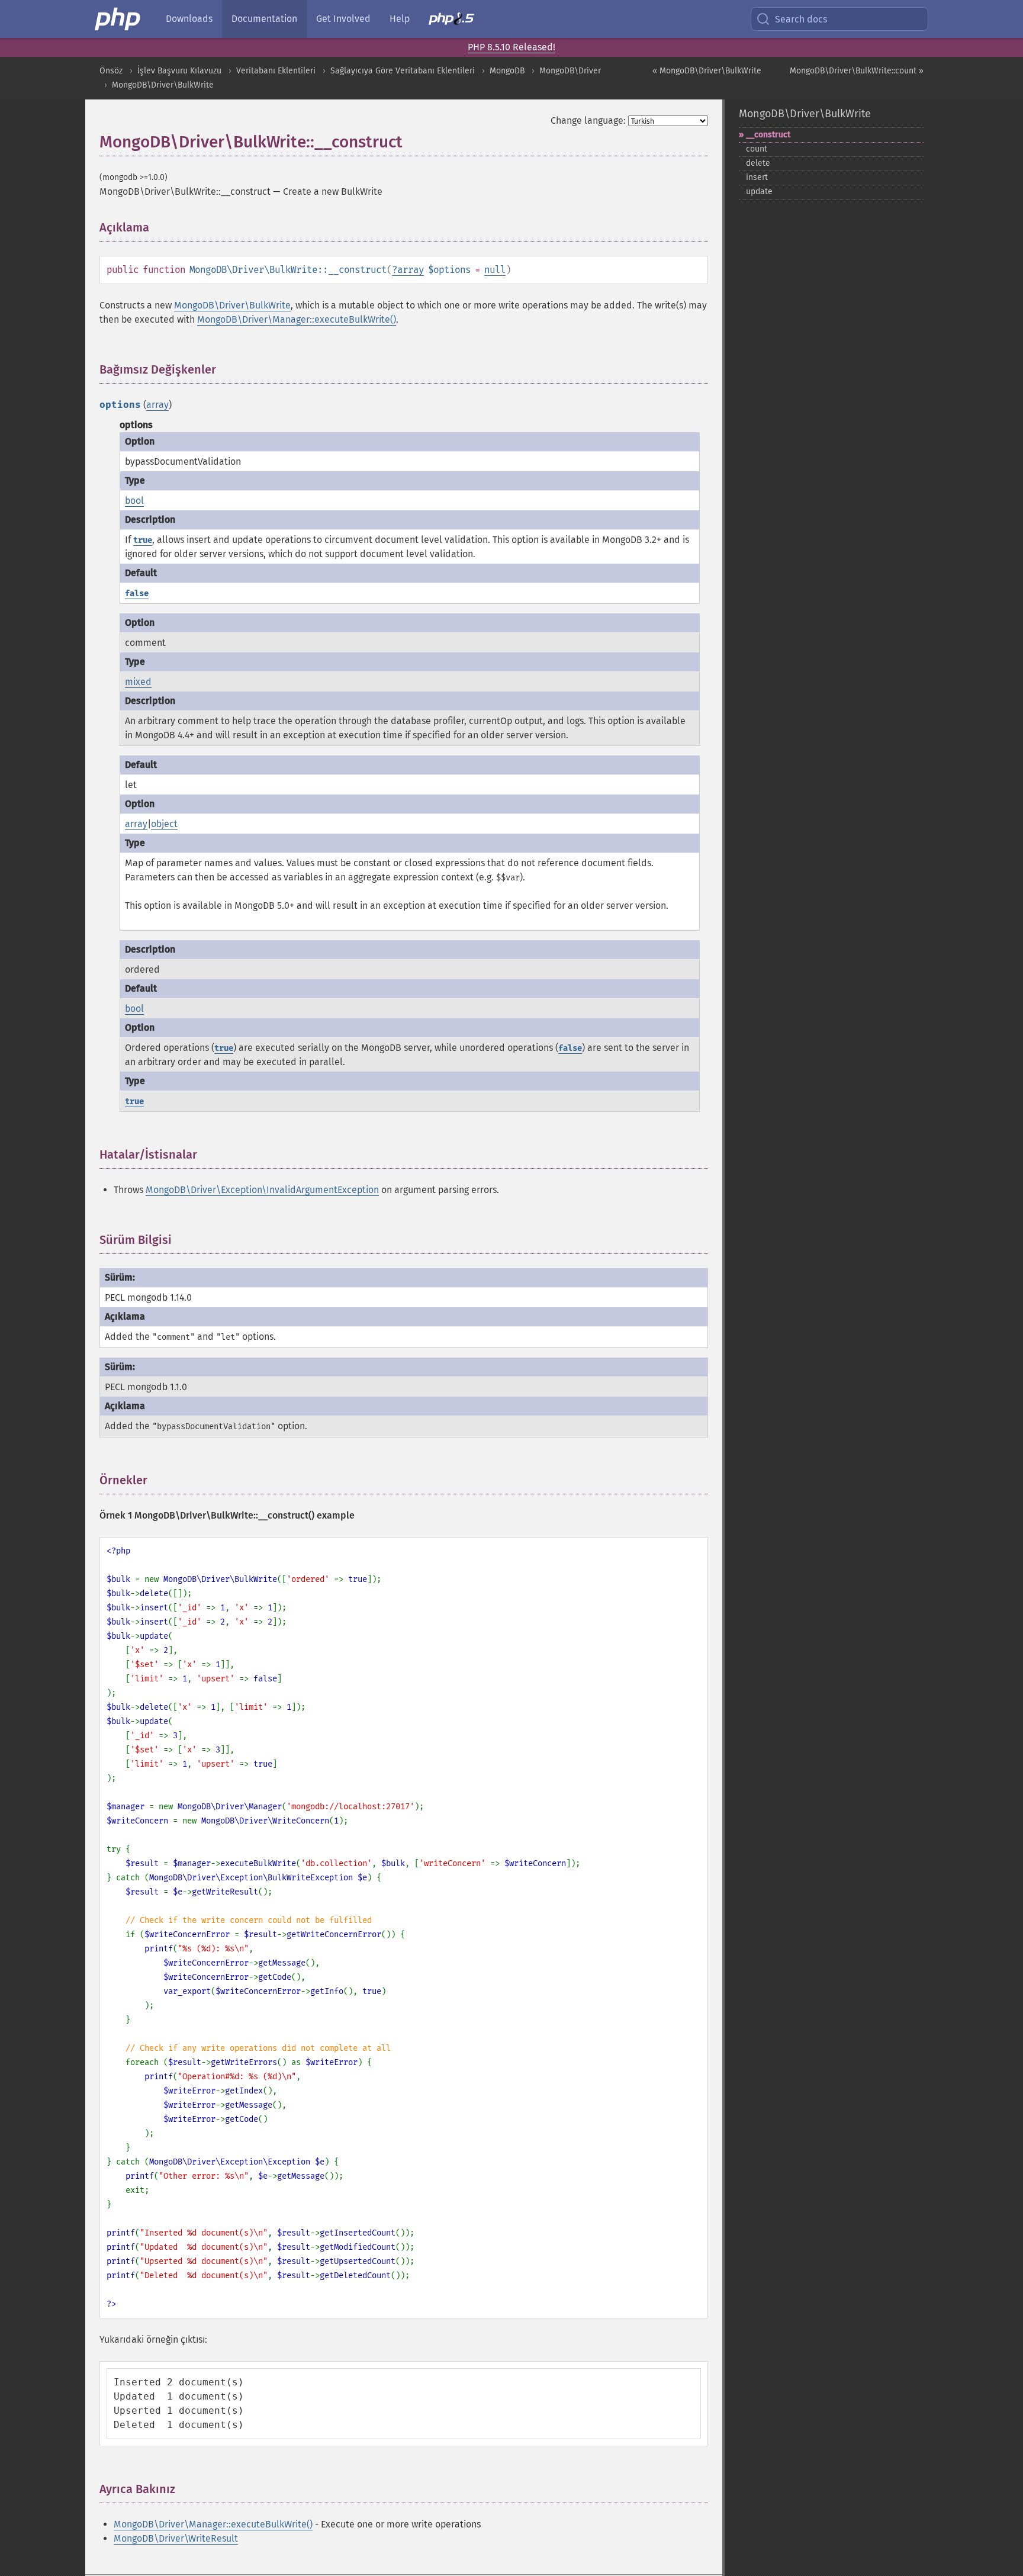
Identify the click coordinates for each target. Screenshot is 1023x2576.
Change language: (588, 120)
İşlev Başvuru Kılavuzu (179, 71)
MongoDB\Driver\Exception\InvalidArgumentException (262, 1190)
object (164, 824)
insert (757, 177)
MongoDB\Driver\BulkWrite (163, 85)
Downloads (189, 19)
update (759, 192)
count (757, 149)
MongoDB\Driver (570, 71)
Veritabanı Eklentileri (276, 71)
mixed (138, 682)
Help (400, 19)
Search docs (801, 19)
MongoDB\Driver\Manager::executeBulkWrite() (297, 319)
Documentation (264, 19)
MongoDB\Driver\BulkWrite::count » (857, 71)
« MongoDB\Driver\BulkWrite (707, 71)
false (137, 594)
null (495, 270)
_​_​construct (768, 135)
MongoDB (507, 71)
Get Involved (343, 19)
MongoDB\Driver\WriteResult (176, 2538)
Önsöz (111, 71)
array (411, 270)
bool (134, 501)
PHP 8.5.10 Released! (511, 47)
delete (758, 163)
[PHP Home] (118, 19)
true (143, 540)
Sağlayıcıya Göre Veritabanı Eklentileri (403, 71)
